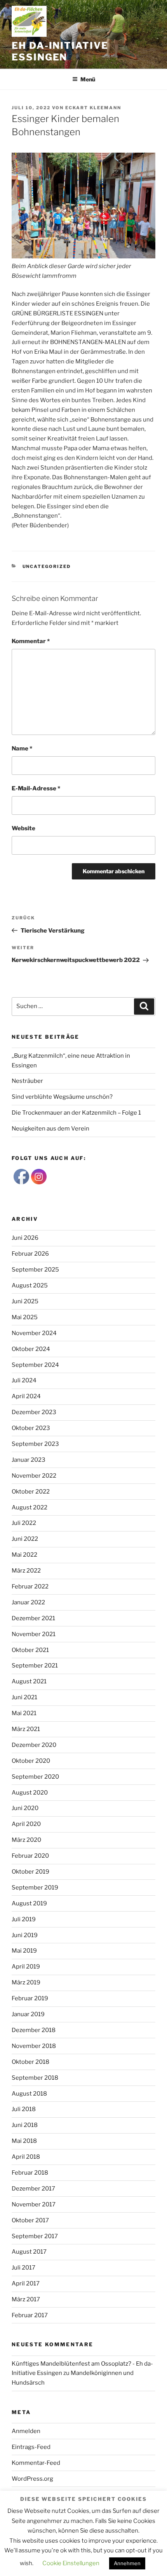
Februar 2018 (30, 2173)
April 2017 (26, 2283)
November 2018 (34, 2046)
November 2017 (34, 2204)
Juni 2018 (25, 2125)
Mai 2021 (24, 1713)
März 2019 (26, 1982)
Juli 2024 (24, 1380)
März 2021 (26, 1729)
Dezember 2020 (34, 1745)
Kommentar (31, 641)
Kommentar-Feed (36, 2463)
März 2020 (26, 1840)
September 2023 (35, 1444)
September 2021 (35, 1666)
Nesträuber (27, 1081)
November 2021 (34, 1634)
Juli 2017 (23, 2268)
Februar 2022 (30, 1587)
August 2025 (30, 1285)
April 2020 (26, 1824)
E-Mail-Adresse (36, 788)
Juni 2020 (25, 1808)
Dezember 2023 (34, 1412)
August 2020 (30, 1793)
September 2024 (35, 1365)
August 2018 (29, 2094)
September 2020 (35, 1777)
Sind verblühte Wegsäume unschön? (62, 1097)
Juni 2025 (25, 1301)
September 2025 (35, 1270)
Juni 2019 (25, 1935)
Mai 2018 (24, 2141)
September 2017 (35, 2236)
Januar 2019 (28, 2014)
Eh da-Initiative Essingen (60, 51)
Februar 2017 (30, 2315)
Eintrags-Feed (31, 2447)
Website (23, 828)
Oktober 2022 (31, 1492)
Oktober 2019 (30, 1872)
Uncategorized (47, 566)
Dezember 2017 (33, 2189)
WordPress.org (32, 2479)
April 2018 (26, 2157)
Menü (88, 79)
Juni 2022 (25, 1539)
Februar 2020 (30, 1856)
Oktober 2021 (30, 1650)
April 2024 (26, 1396)
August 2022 (30, 1507)
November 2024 (34, 1333)
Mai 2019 (24, 1951)
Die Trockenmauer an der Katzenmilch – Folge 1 (76, 1113)
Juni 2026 (25, 1238)
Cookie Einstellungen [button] (71, 2563)
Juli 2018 (24, 2109)
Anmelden (26, 2431)
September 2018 (35, 2078)
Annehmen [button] (127, 2563)
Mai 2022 (24, 1555)
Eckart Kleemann (93, 108)
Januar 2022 (28, 1602)
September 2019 (35, 1888)
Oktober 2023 (31, 1428)
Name (22, 749)
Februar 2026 (30, 1254)
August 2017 (29, 2252)
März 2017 (26, 2299)
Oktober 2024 (31, 1349)
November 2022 (34, 1476)
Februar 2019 (30, 1998)
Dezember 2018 (34, 2030)
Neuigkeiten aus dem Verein (50, 1129)
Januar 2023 (29, 1460)
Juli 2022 (24, 1523)
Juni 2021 (24, 1697)
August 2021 (29, 1681)
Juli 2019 (24, 1919)
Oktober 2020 (31, 1761)
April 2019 (26, 1967)
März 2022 (26, 1571)
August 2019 (29, 1903)
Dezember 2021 (33, 1618)
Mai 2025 (25, 1317)
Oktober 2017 (30, 2220)
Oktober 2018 (30, 2062)
